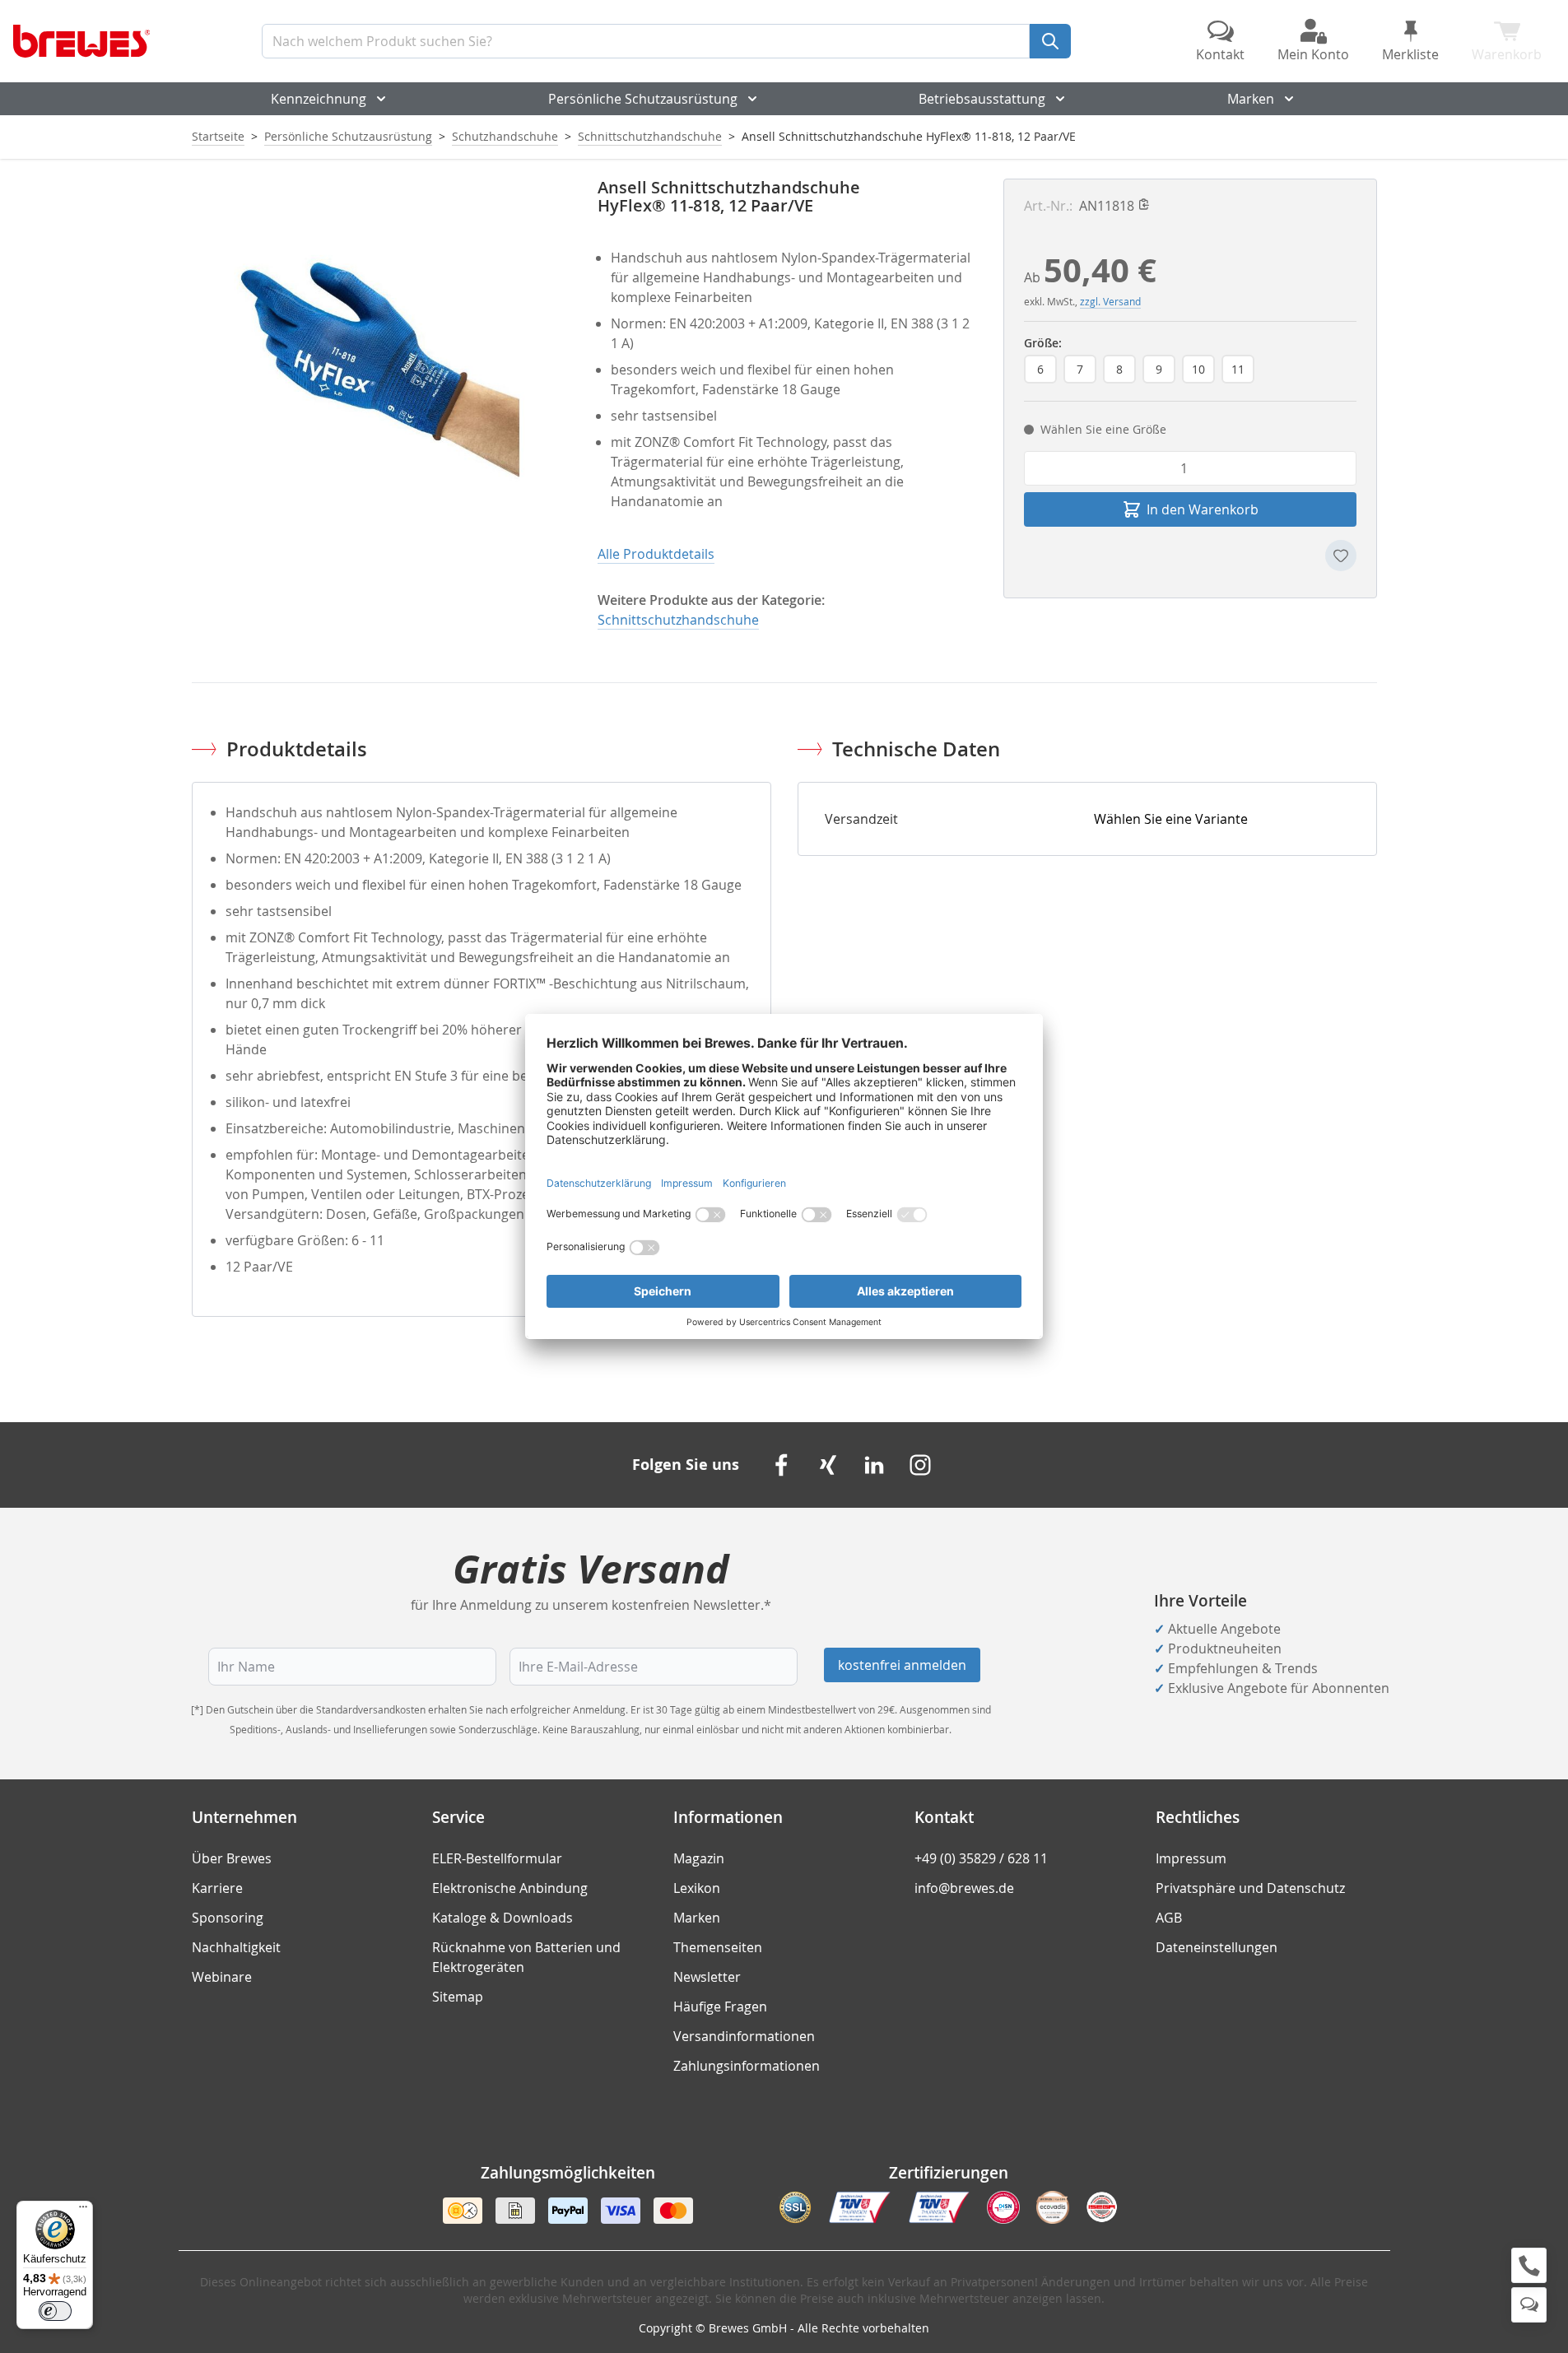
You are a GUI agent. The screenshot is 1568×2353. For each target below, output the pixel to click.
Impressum (1191, 1858)
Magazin (699, 1858)
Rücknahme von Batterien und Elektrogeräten (526, 1957)
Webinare (222, 1977)
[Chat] (1529, 2305)
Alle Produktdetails (656, 554)
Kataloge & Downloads (503, 1918)
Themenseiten (718, 1947)
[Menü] (83, 2211)
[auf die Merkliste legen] (1341, 556)
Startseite (218, 136)
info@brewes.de (964, 1888)
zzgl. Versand (1110, 301)
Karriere (217, 1888)
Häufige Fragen (720, 2007)
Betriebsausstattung (982, 99)
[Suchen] (1050, 41)
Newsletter (707, 1977)
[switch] (55, 2311)
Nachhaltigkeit (236, 1947)
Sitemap (458, 1997)
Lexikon (697, 1888)
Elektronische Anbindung (510, 1888)
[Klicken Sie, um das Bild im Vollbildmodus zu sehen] (378, 365)
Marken (1251, 99)
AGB (1169, 1918)
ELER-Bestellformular (497, 1858)
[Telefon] (1529, 2265)
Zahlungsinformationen (747, 2066)
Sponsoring (228, 1918)
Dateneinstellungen (1217, 1947)
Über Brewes (232, 1858)
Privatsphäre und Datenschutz (1250, 1888)
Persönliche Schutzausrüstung (643, 99)
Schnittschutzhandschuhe (650, 136)
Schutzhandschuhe (505, 136)
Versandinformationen (744, 2036)
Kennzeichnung (319, 99)
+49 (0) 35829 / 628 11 (981, 1858)
